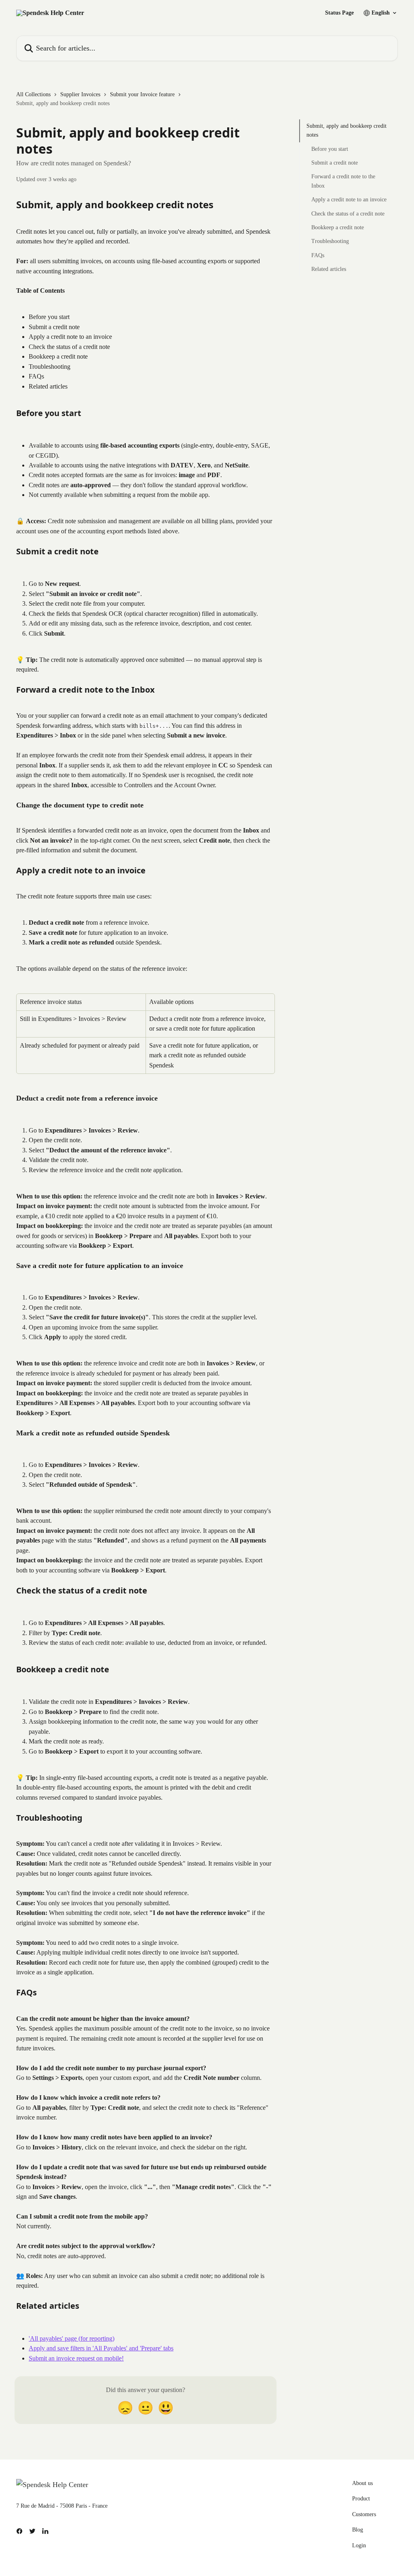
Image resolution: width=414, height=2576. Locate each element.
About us (362, 2483)
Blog (358, 2530)
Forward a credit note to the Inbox (343, 181)
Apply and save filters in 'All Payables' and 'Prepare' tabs (101, 2348)
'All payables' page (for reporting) (72, 2338)
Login (359, 2545)
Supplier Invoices (80, 94)
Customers (364, 2514)
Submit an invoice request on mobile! (76, 2358)
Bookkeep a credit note (338, 227)
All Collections (33, 94)
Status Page (339, 13)
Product (361, 2499)
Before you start (330, 149)
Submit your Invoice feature (142, 94)
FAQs (318, 255)
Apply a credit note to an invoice (349, 200)
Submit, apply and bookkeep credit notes (346, 130)
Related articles (329, 269)
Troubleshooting (330, 241)
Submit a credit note (335, 163)
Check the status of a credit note (348, 214)
